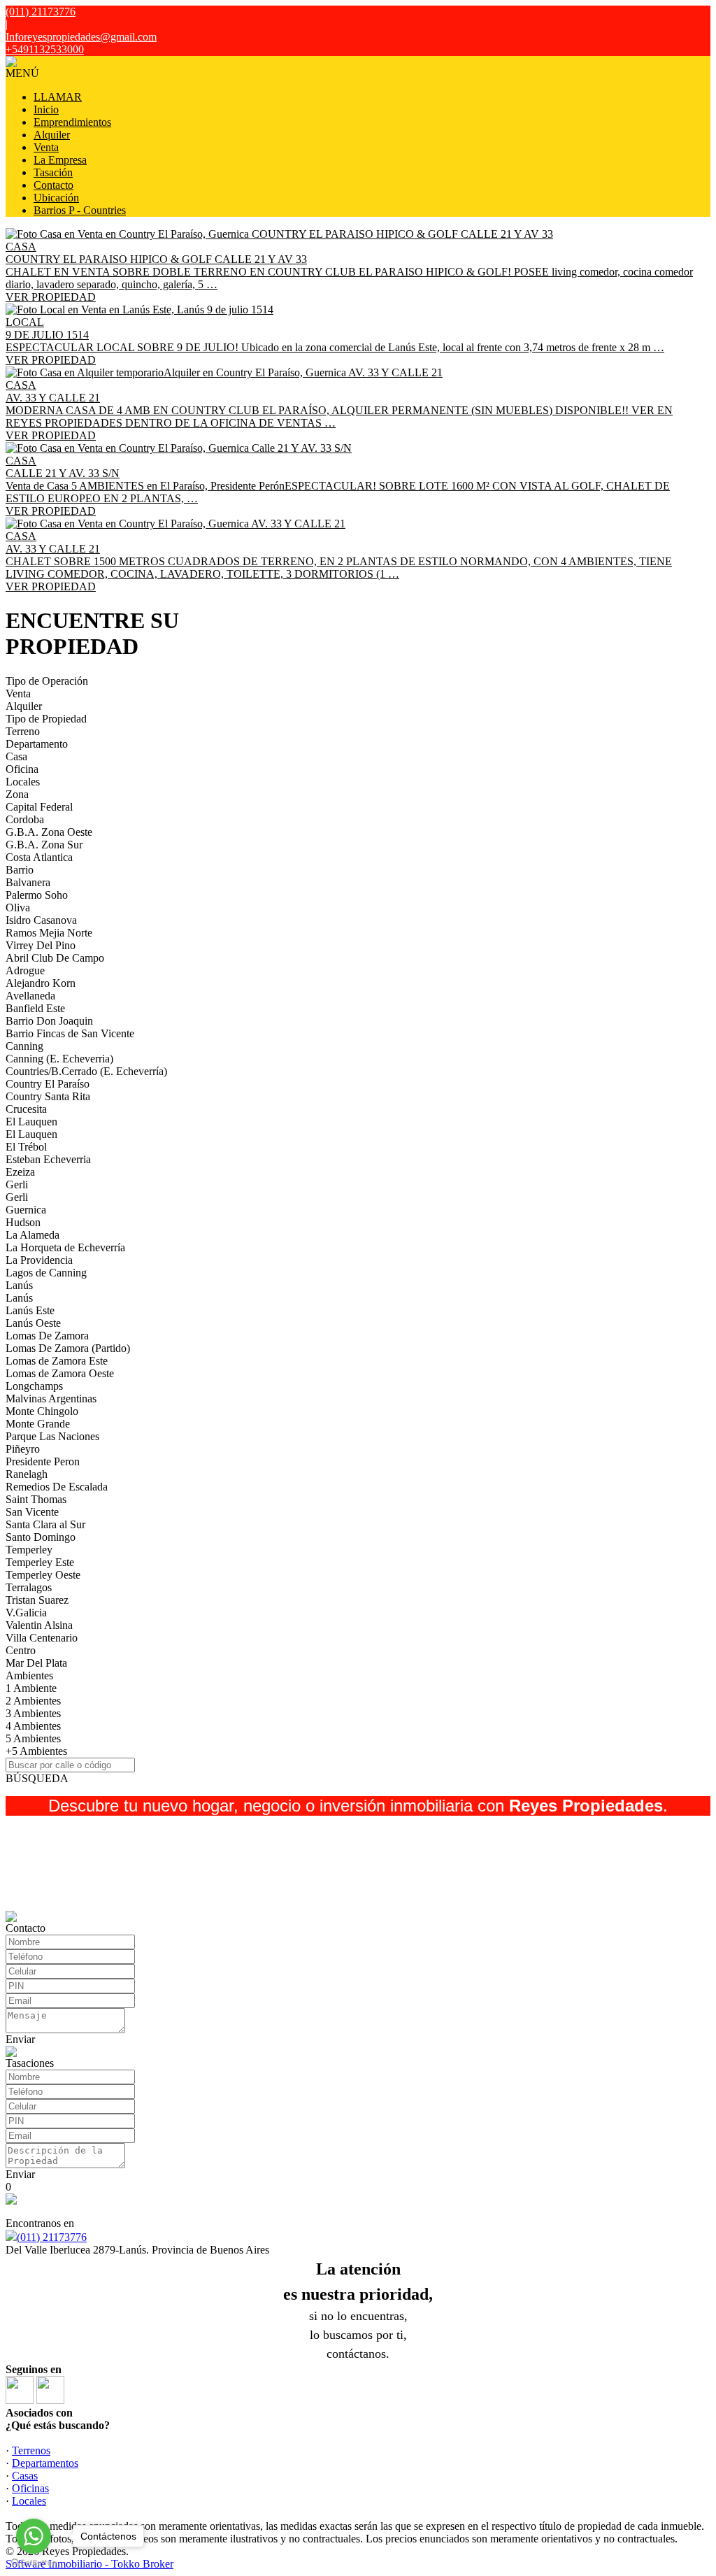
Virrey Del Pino (41, 945)
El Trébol (26, 1147)
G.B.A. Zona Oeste (49, 832)
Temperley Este (40, 1562)
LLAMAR (58, 97)
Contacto (53, 185)
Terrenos (31, 2450)
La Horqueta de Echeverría (65, 1247)
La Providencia (39, 1260)
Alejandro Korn (41, 983)
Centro (21, 1650)
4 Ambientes (33, 1726)
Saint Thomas (36, 1499)
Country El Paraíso (48, 1084)
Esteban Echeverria (48, 1159)
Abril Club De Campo (55, 958)
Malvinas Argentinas (51, 1399)
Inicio (46, 109)
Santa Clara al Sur (45, 1524)
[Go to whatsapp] (34, 2536)
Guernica (26, 1210)
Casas (25, 2476)
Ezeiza (20, 1172)
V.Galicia (26, 1613)
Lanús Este (30, 1310)
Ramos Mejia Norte (49, 933)
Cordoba (25, 819)
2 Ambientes (33, 1701)
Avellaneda (30, 996)
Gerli (17, 1184)
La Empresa (60, 160)
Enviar (20, 2039)
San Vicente (32, 1512)
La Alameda (33, 1235)
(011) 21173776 (52, 2237)
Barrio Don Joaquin (49, 1021)
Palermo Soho (37, 895)
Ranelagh (27, 1474)
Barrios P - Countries (80, 210)
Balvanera (28, 882)
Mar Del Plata (36, 1663)
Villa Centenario (42, 1638)
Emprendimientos (72, 122)
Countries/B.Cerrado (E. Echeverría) (86, 1071)
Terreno (23, 731)
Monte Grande (38, 1424)
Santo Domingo (41, 1537)
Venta (46, 147)
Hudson (23, 1222)
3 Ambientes (33, 1713)
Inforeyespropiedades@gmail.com (81, 37)
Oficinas (30, 2488)
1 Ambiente (31, 1688)
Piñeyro (23, 1449)
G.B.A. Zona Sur (44, 845)
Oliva (18, 908)
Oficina (22, 769)
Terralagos (29, 1587)
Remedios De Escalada (57, 1487)
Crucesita (26, 1109)
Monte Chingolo (42, 1411)
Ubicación (56, 198)
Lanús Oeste (33, 1323)
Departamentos (45, 2463)
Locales (23, 782)
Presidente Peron (43, 1461)
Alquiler (52, 135)
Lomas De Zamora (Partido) (68, 1348)
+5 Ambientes (36, 1751)
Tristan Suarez (37, 1600)
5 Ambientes (33, 1738)
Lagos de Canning (46, 1273)
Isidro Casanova (41, 920)
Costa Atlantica (39, 857)
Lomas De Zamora (47, 1336)
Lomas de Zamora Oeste (60, 1373)
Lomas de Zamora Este (57, 1361)
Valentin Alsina (39, 1625)
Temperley (29, 1550)
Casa (16, 756)
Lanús (19, 1285)
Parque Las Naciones (52, 1436)
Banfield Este (35, 1008)
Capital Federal (39, 807)
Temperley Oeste (43, 1575)
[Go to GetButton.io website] (34, 2562)
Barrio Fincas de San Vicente (70, 1033)
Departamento (37, 744)
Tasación (53, 172)
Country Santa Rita (48, 1096)
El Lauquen (31, 1122)
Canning (24, 1046)
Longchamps (34, 1386)
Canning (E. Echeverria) (59, 1059)
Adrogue (25, 970)
